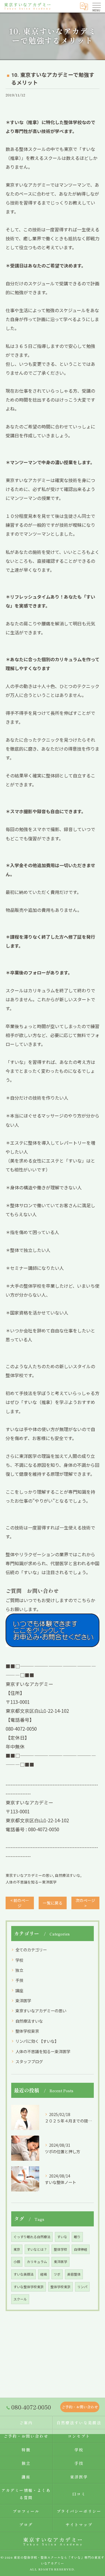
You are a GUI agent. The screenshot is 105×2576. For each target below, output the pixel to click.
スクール (20, 2299)
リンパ (82, 2287)
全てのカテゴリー (31, 1950)
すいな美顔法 (24, 2274)
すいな (62, 2237)
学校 (19, 1960)
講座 (19, 1990)
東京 (17, 2249)
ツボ (57, 2274)
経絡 (44, 2274)
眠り (77, 2237)
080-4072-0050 (44, 1829)
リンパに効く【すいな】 (37, 2041)
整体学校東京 (27, 2031)
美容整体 (74, 2274)
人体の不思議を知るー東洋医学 (31, 1882)
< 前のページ (20, 1903)
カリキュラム (37, 2261)
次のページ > (85, 1903)
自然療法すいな (68, 1875)
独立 (19, 1970)
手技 (19, 1980)
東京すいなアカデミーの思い (29, 1875)
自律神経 (81, 2249)
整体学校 (60, 2249)
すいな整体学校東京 (29, 2287)
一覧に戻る (53, 1903)
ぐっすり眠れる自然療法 (32, 2237)
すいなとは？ (37, 2249)
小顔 (17, 2261)
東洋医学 (23, 2000)
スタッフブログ (29, 2061)
